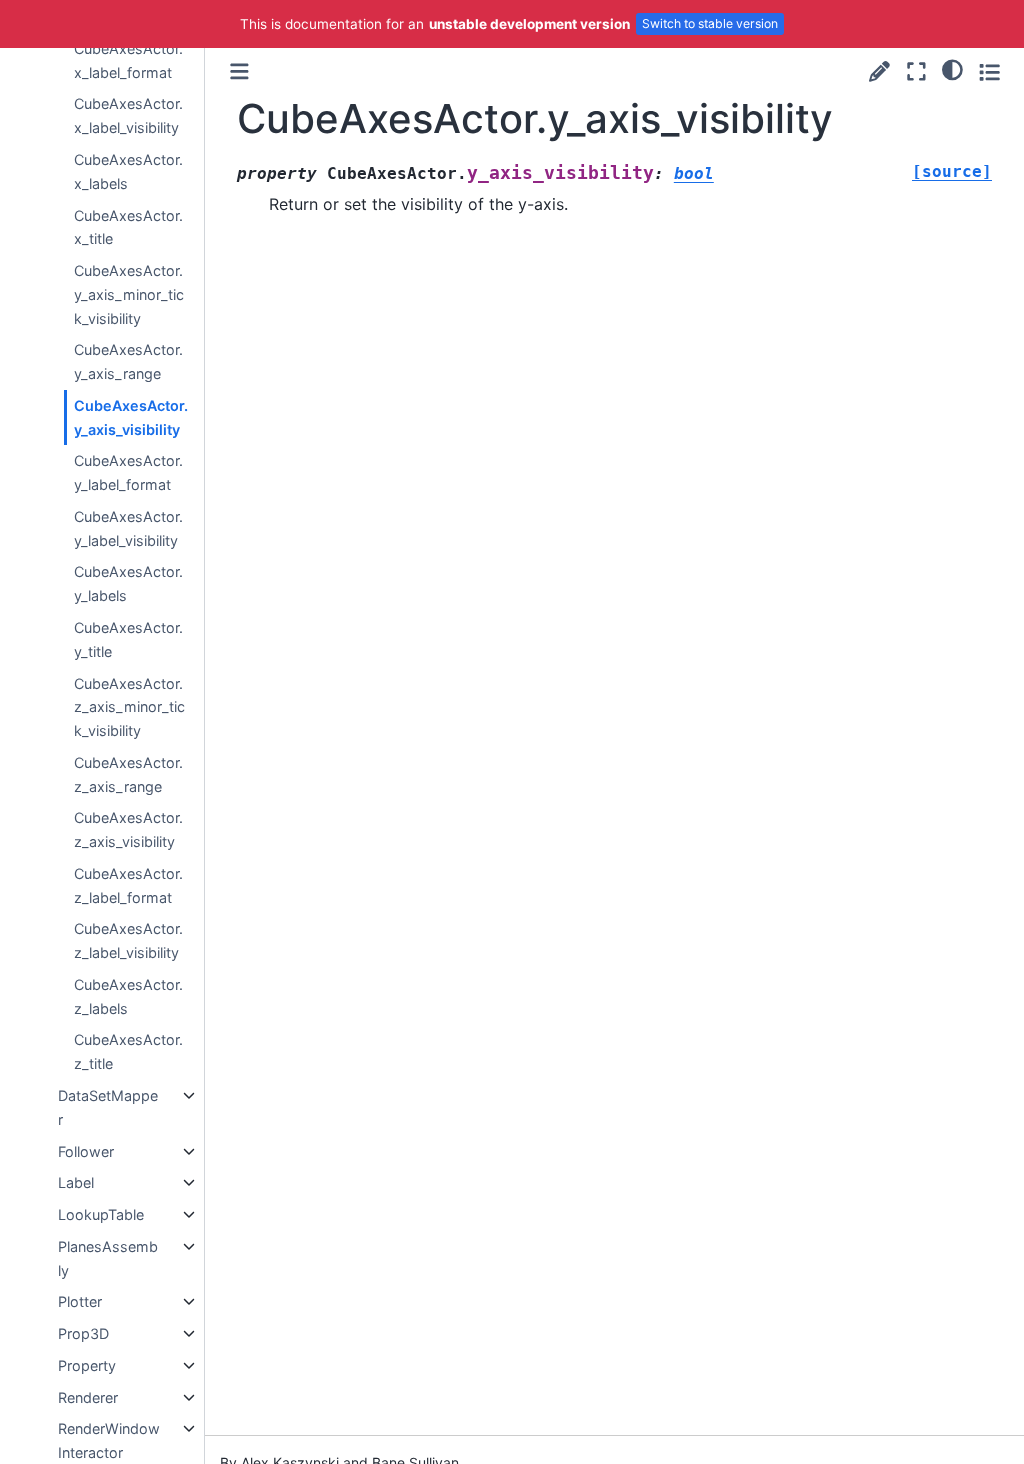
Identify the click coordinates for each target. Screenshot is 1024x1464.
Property (87, 1365)
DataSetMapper (108, 1107)
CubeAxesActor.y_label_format (128, 472)
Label (76, 1182)
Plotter (80, 1301)
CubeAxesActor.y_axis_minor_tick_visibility (129, 294)
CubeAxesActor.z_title (128, 1051)
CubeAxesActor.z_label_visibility (128, 940)
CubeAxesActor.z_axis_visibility (128, 829)
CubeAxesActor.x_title (128, 227)
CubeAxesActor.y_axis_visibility (131, 417)
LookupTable (101, 1214)
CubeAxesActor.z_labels (128, 996)
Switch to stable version (710, 23)
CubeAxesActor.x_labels (128, 171)
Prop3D (83, 1333)
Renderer (88, 1397)
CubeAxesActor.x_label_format (128, 60)
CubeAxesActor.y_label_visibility (128, 528)
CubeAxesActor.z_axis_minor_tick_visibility (129, 707)
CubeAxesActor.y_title (128, 639)
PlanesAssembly (108, 1258)
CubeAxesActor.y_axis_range (128, 361)
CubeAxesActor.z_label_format (128, 885)
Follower (86, 1151)
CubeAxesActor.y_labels (128, 583)
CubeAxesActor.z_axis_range (128, 774)
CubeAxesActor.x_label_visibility (128, 115)
